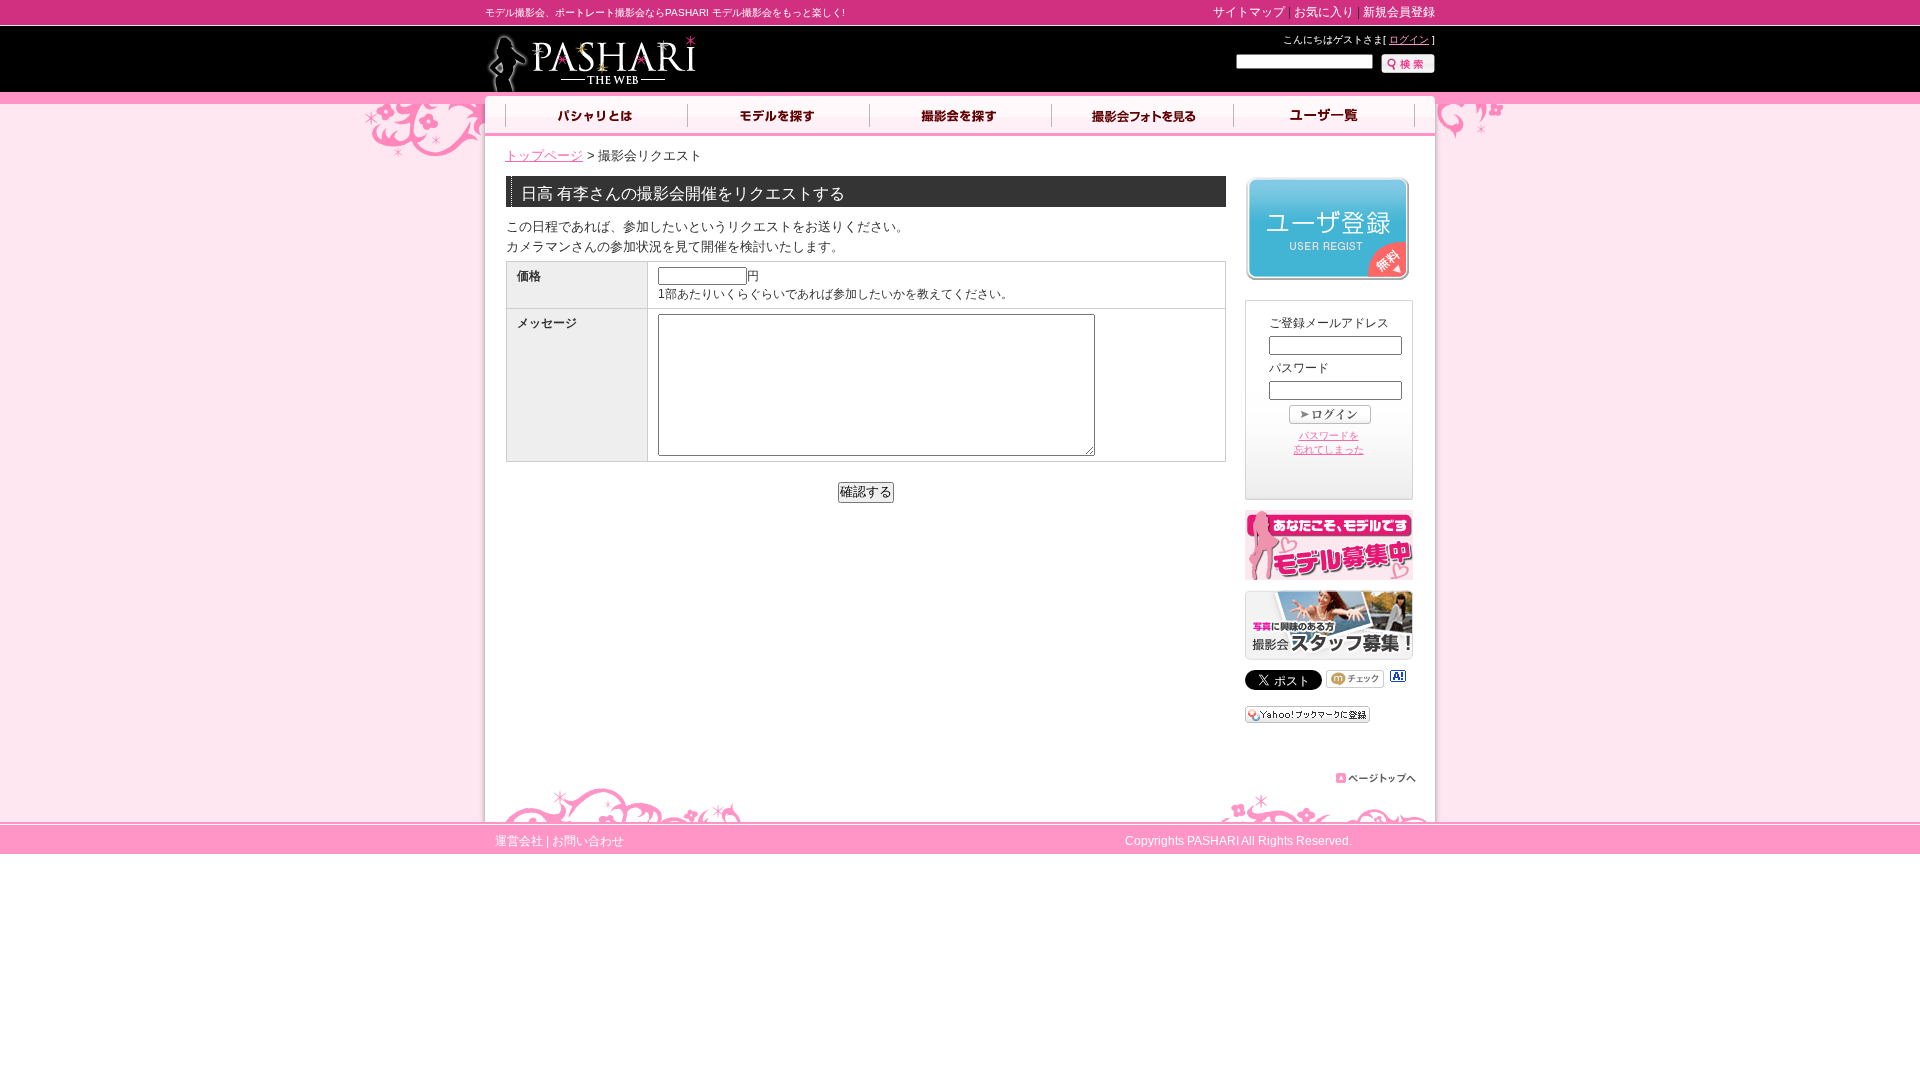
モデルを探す (778, 116)
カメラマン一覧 (1324, 116)
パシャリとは (596, 116)
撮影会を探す (960, 116)
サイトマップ (1249, 12)
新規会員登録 (1399, 12)
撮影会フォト (1142, 116)
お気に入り (1324, 12)
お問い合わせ (588, 840)
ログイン (1409, 39)
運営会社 (519, 840)
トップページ (544, 155)
